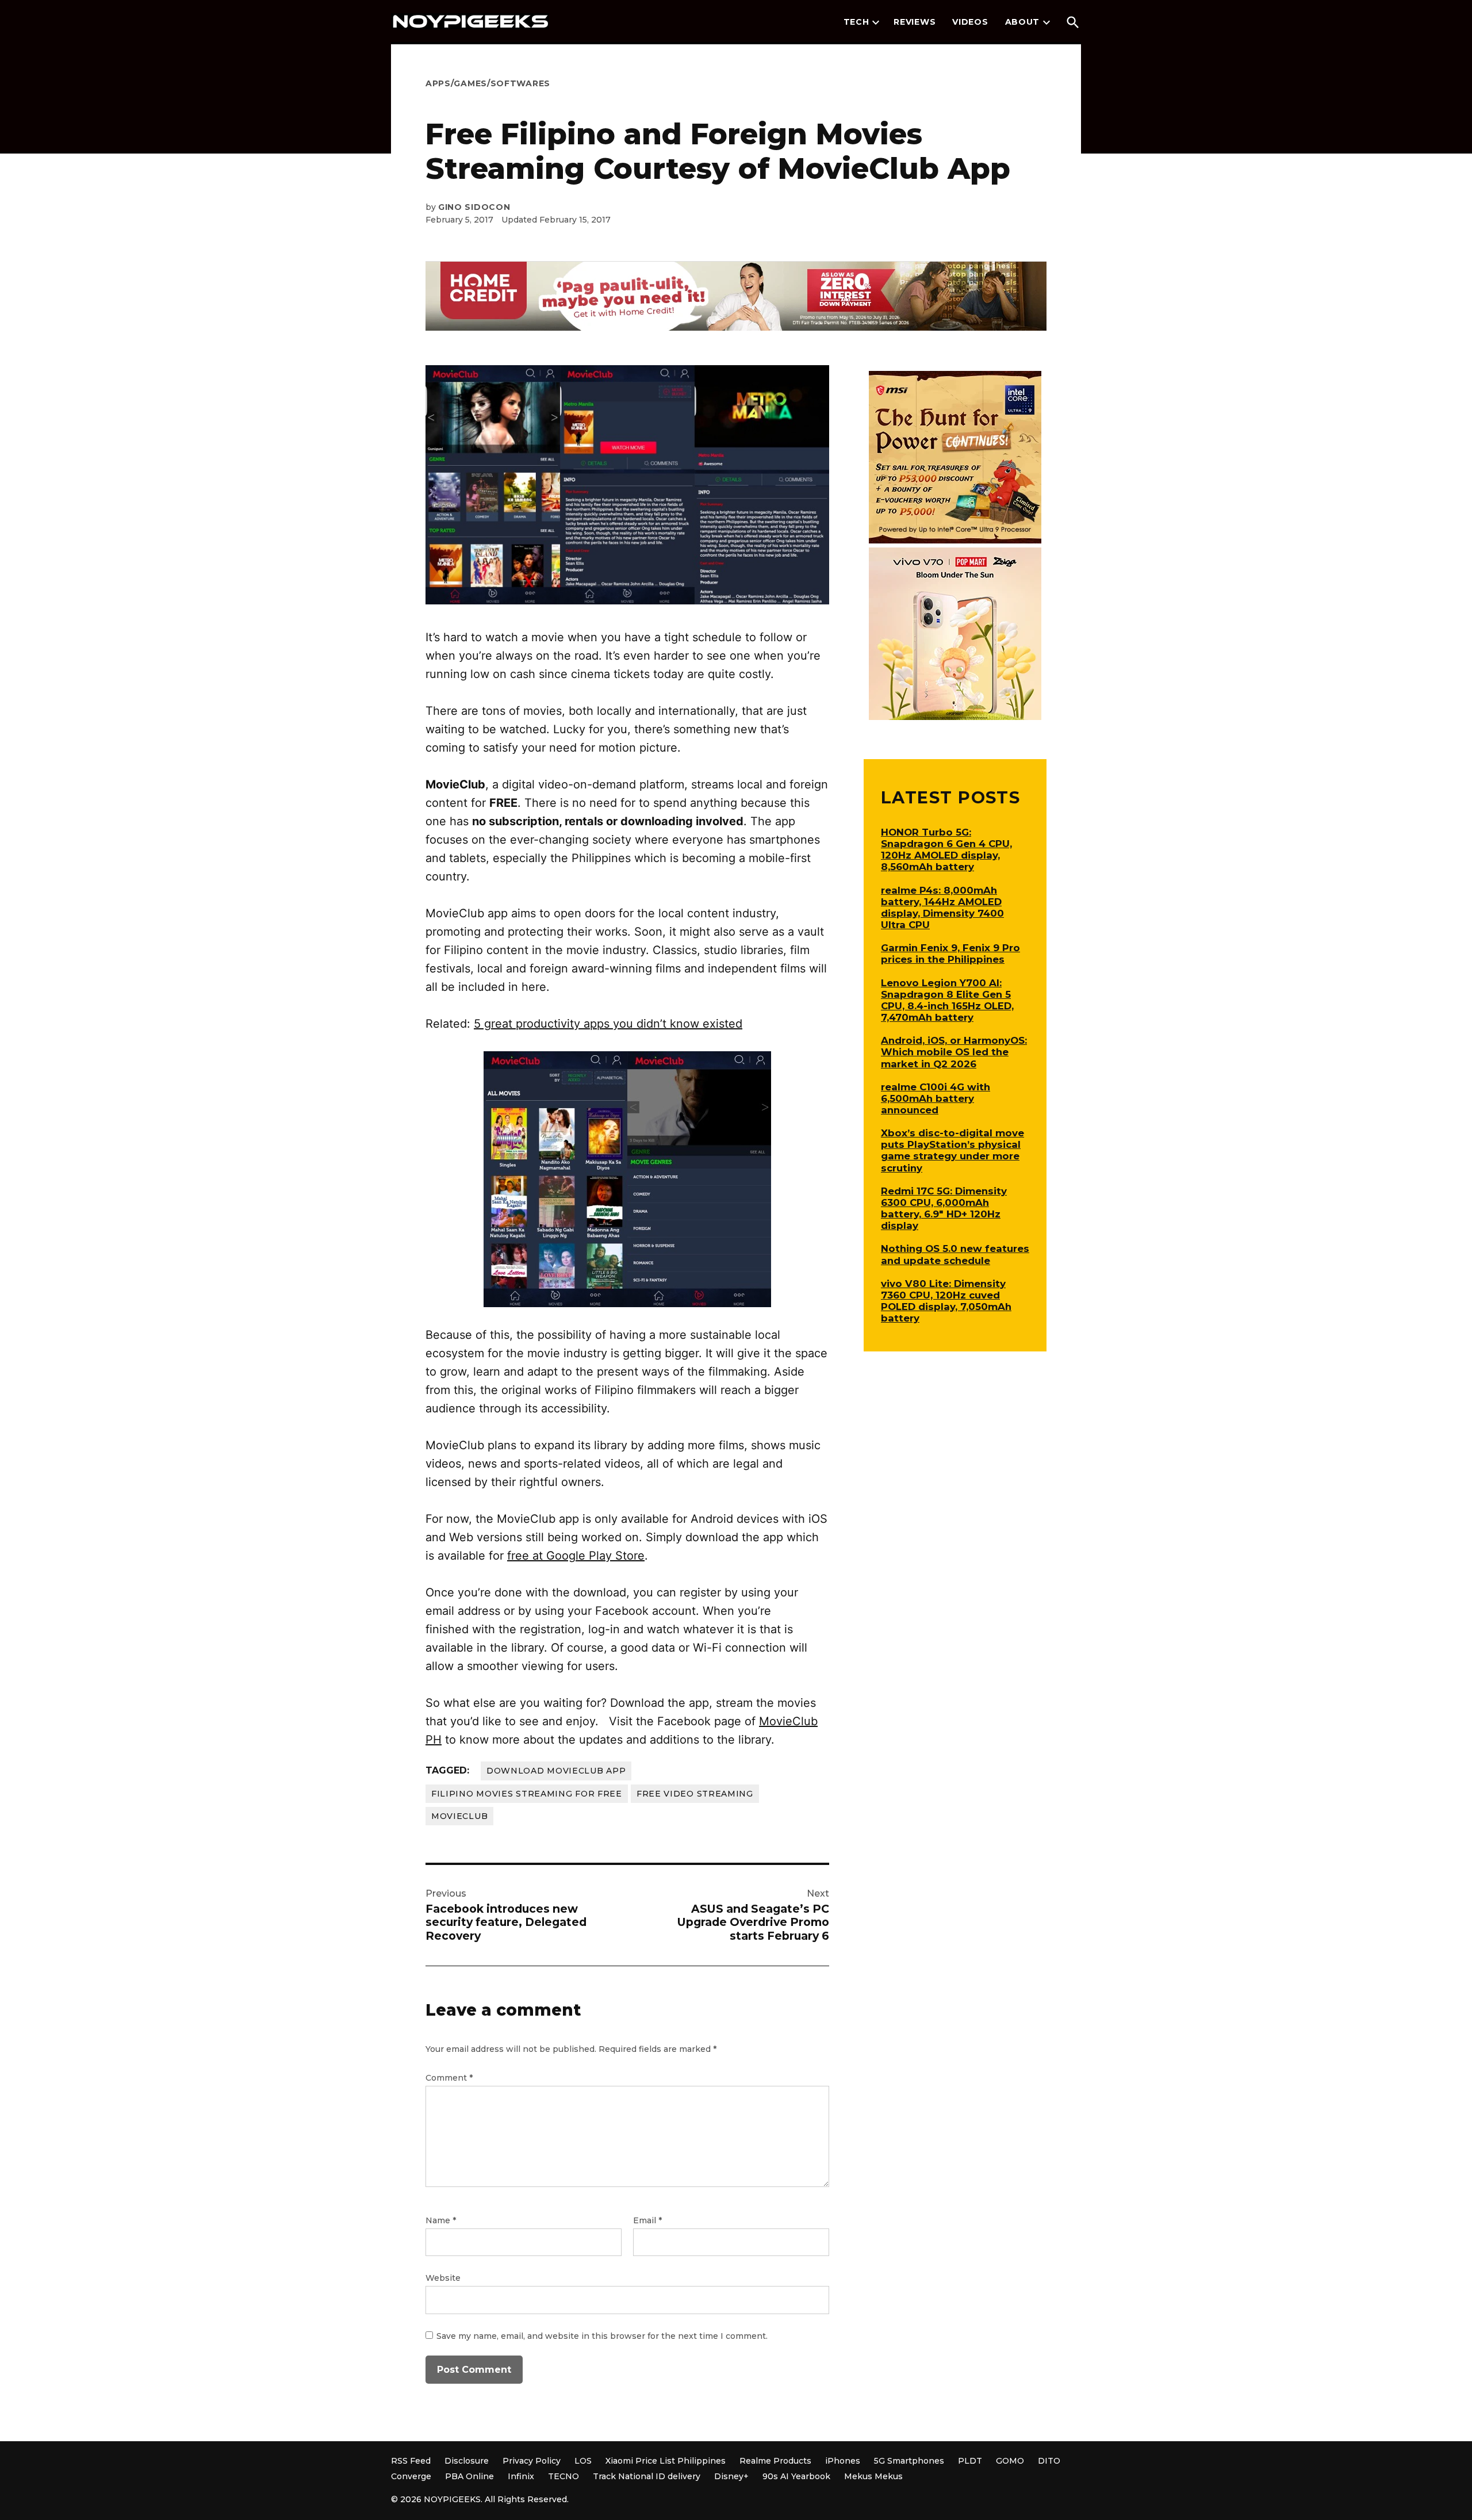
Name (441, 2220)
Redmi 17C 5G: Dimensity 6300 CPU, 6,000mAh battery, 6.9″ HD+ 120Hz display (944, 1208)
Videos (970, 22)
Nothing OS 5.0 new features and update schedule (955, 1254)
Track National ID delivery (647, 2476)
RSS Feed (411, 2461)
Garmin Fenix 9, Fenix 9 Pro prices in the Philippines (950, 953)
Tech (856, 22)
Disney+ (731, 2476)
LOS (583, 2461)
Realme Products (775, 2461)
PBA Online (469, 2476)
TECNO (563, 2476)
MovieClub (459, 1816)
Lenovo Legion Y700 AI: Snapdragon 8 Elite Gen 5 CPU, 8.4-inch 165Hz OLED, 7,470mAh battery (947, 1000)
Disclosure (467, 2461)
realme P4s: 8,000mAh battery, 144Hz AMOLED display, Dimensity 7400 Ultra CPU (942, 907)
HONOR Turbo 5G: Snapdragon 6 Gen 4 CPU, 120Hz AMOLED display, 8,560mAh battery (946, 849)
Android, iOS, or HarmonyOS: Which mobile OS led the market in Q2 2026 (954, 1052)
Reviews (915, 22)
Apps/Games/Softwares (488, 83)
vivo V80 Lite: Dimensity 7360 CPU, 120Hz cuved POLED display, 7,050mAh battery (946, 1301)
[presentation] (876, 22)
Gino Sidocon (474, 207)
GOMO (1010, 2461)
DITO (1049, 2461)
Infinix (521, 2476)
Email (647, 2220)
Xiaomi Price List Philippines (666, 2461)
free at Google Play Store (576, 1556)
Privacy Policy (532, 2461)
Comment (449, 2078)
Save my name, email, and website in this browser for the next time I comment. (602, 2336)
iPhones (843, 2461)
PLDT (970, 2461)
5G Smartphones (909, 2461)
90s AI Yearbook (796, 2476)
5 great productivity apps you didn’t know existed (608, 1024)
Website (443, 2278)
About (1023, 22)
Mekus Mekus (873, 2476)
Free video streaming (695, 1794)
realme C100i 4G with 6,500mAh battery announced (936, 1098)
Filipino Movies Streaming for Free (527, 1794)
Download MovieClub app (556, 1771)
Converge (411, 2476)
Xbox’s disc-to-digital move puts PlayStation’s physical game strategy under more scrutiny (952, 1150)
